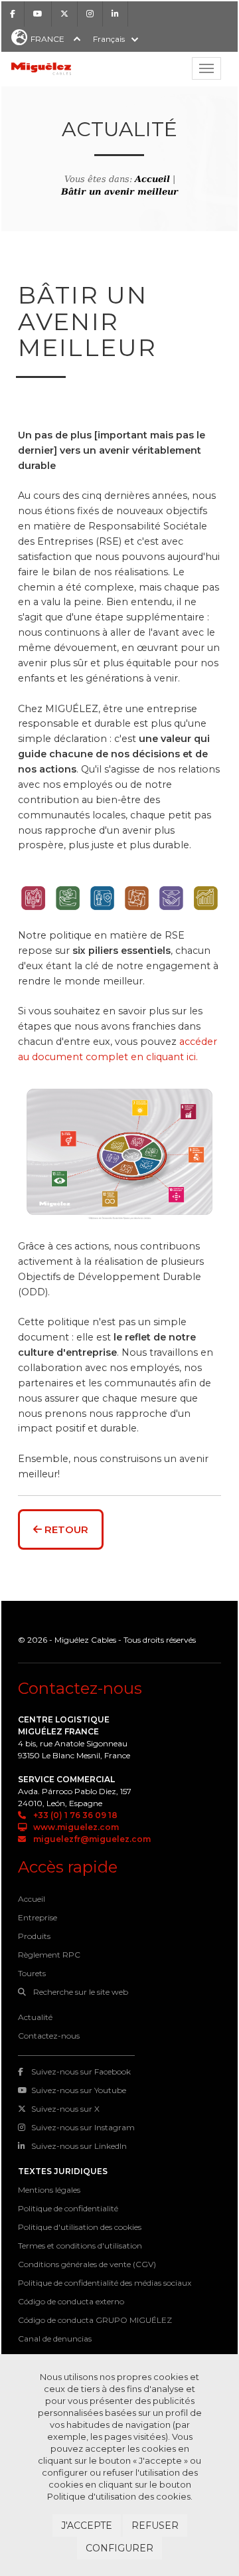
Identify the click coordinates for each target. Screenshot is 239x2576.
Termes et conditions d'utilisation (80, 2246)
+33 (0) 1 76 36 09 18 (74, 1815)
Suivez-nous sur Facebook (81, 2071)
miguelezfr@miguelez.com (91, 1839)
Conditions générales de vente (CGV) (87, 2264)
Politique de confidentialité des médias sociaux (105, 2283)
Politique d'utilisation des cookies (80, 2227)
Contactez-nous (49, 2036)
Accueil (152, 179)
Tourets (32, 1973)
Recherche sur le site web (80, 1992)
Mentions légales (49, 2190)
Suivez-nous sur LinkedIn (79, 2146)
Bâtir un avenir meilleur (119, 192)
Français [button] (109, 39)
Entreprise (38, 1917)
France (47, 39)
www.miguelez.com (75, 1827)
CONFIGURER (119, 2548)
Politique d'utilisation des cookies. (120, 2496)
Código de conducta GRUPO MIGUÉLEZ (95, 2320)
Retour (65, 1529)
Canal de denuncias (55, 2339)
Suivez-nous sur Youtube (79, 2090)
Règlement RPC (49, 1955)
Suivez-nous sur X (65, 2109)
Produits (34, 1936)
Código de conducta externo (71, 2301)
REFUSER (155, 2526)
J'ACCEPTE (87, 2526)
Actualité (35, 2017)
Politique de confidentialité (68, 2208)
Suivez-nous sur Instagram (83, 2127)
